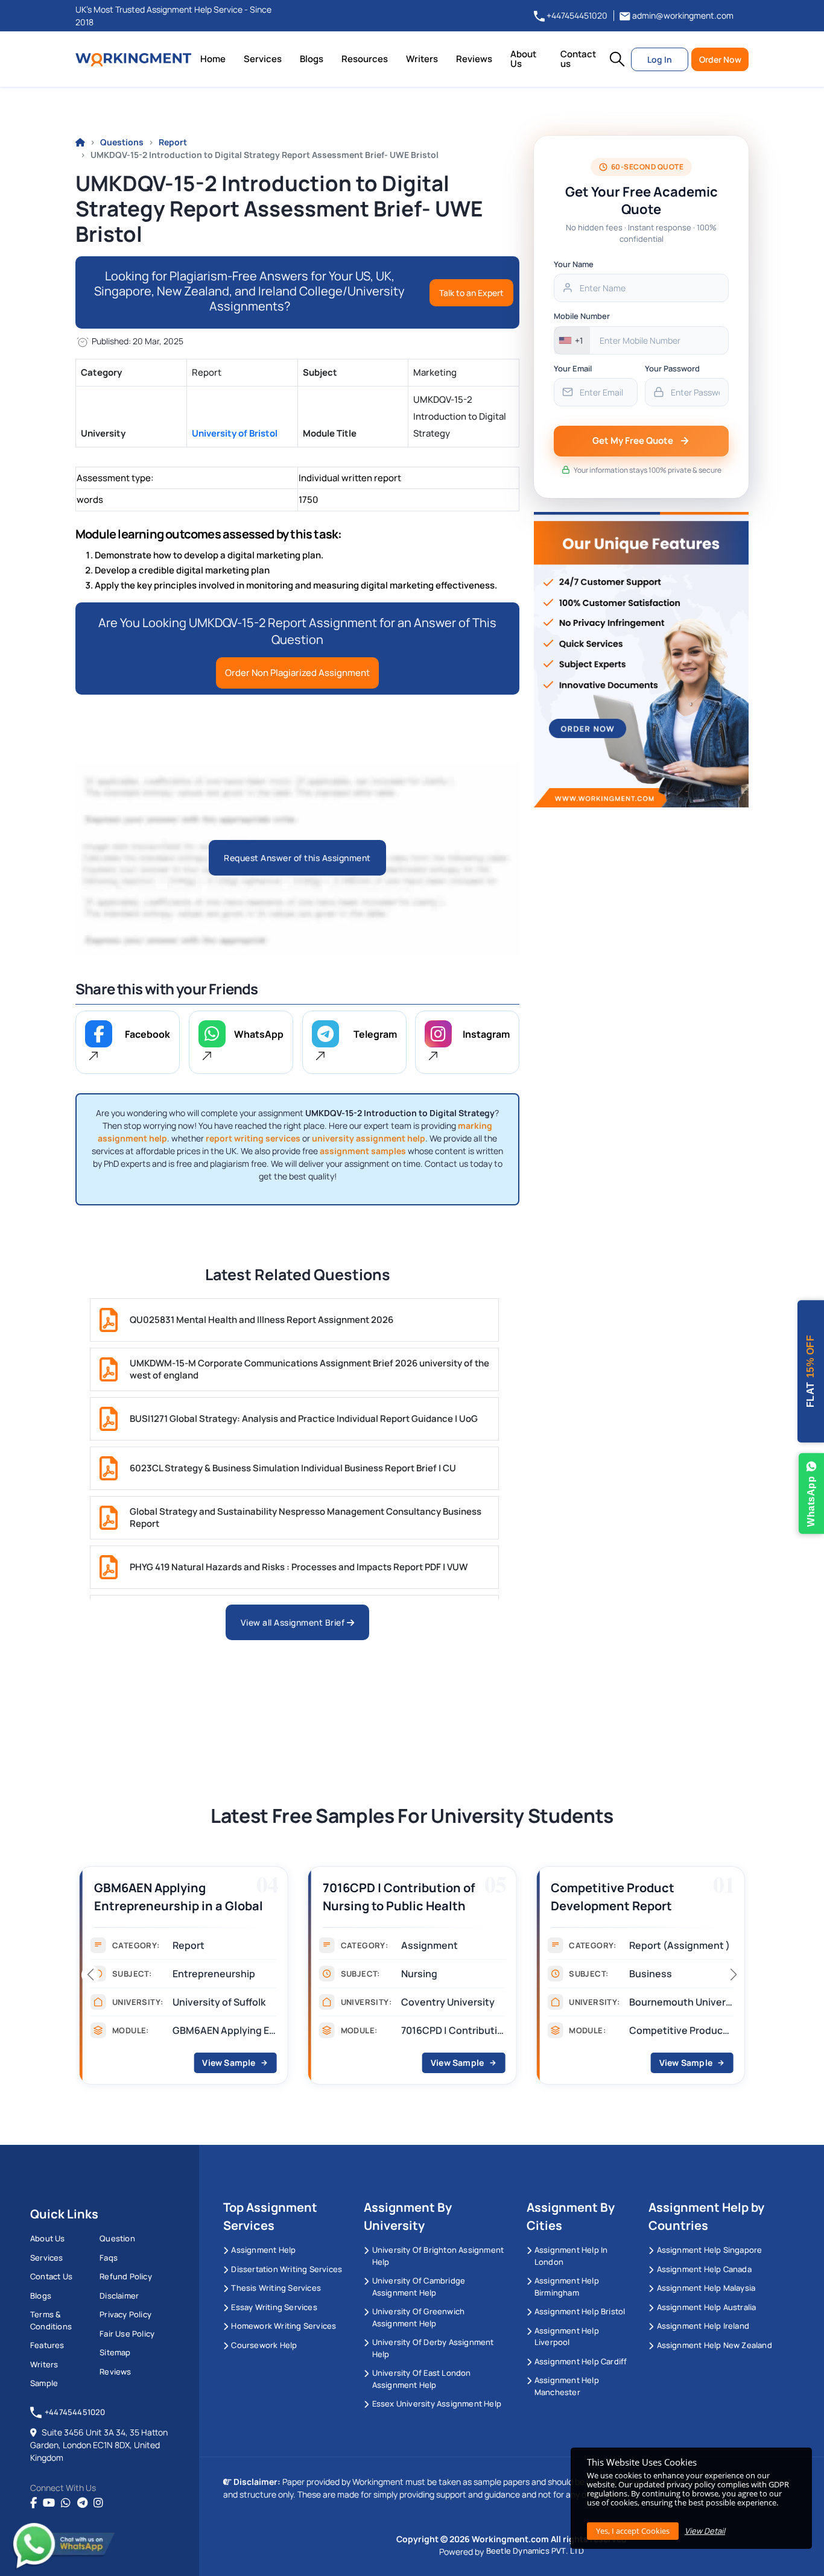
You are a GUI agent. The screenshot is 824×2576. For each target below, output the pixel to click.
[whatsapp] (66, 2503)
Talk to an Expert (471, 293)
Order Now (720, 59)
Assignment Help (263, 2250)
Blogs (312, 59)
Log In (660, 59)
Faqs (109, 2258)
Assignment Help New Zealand (715, 2345)
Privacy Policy (125, 2314)
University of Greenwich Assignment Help (419, 2317)
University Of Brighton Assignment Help (438, 2256)
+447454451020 (576, 15)
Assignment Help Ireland (703, 2326)
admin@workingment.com (682, 15)
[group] (184, 1979)
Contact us (578, 59)
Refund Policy (126, 2276)
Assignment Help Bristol (580, 2311)
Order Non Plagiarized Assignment (297, 673)
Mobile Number (582, 316)
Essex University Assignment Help (437, 2404)
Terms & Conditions (51, 2320)
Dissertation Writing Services (287, 2269)
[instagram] (98, 2503)
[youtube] (49, 2503)
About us (48, 2238)
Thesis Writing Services (276, 2288)
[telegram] (82, 2503)
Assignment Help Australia (706, 2307)
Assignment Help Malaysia (706, 2288)
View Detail (705, 2531)
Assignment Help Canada (704, 2269)
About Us (523, 59)
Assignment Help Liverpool (567, 2337)
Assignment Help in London (571, 2256)
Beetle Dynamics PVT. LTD (535, 2551)
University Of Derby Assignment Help (433, 2348)
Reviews (474, 59)
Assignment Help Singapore (709, 2250)
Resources (365, 59)
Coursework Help (264, 2345)
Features (47, 2345)
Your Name (574, 264)
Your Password (672, 368)
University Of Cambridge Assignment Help (419, 2287)
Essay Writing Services (274, 2307)
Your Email (573, 368)
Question (117, 2238)
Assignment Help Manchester (567, 2386)
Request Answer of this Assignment (297, 858)
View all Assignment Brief (294, 1622)
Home (213, 59)
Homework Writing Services (284, 2326)
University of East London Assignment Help (422, 2379)
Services (263, 59)
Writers (422, 59)
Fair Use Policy (127, 2334)
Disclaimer (119, 2296)
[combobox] (572, 340)
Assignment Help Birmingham (567, 2287)
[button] (617, 59)
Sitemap (115, 2352)
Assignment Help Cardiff (581, 2361)
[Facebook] (33, 2503)
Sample (44, 2383)
